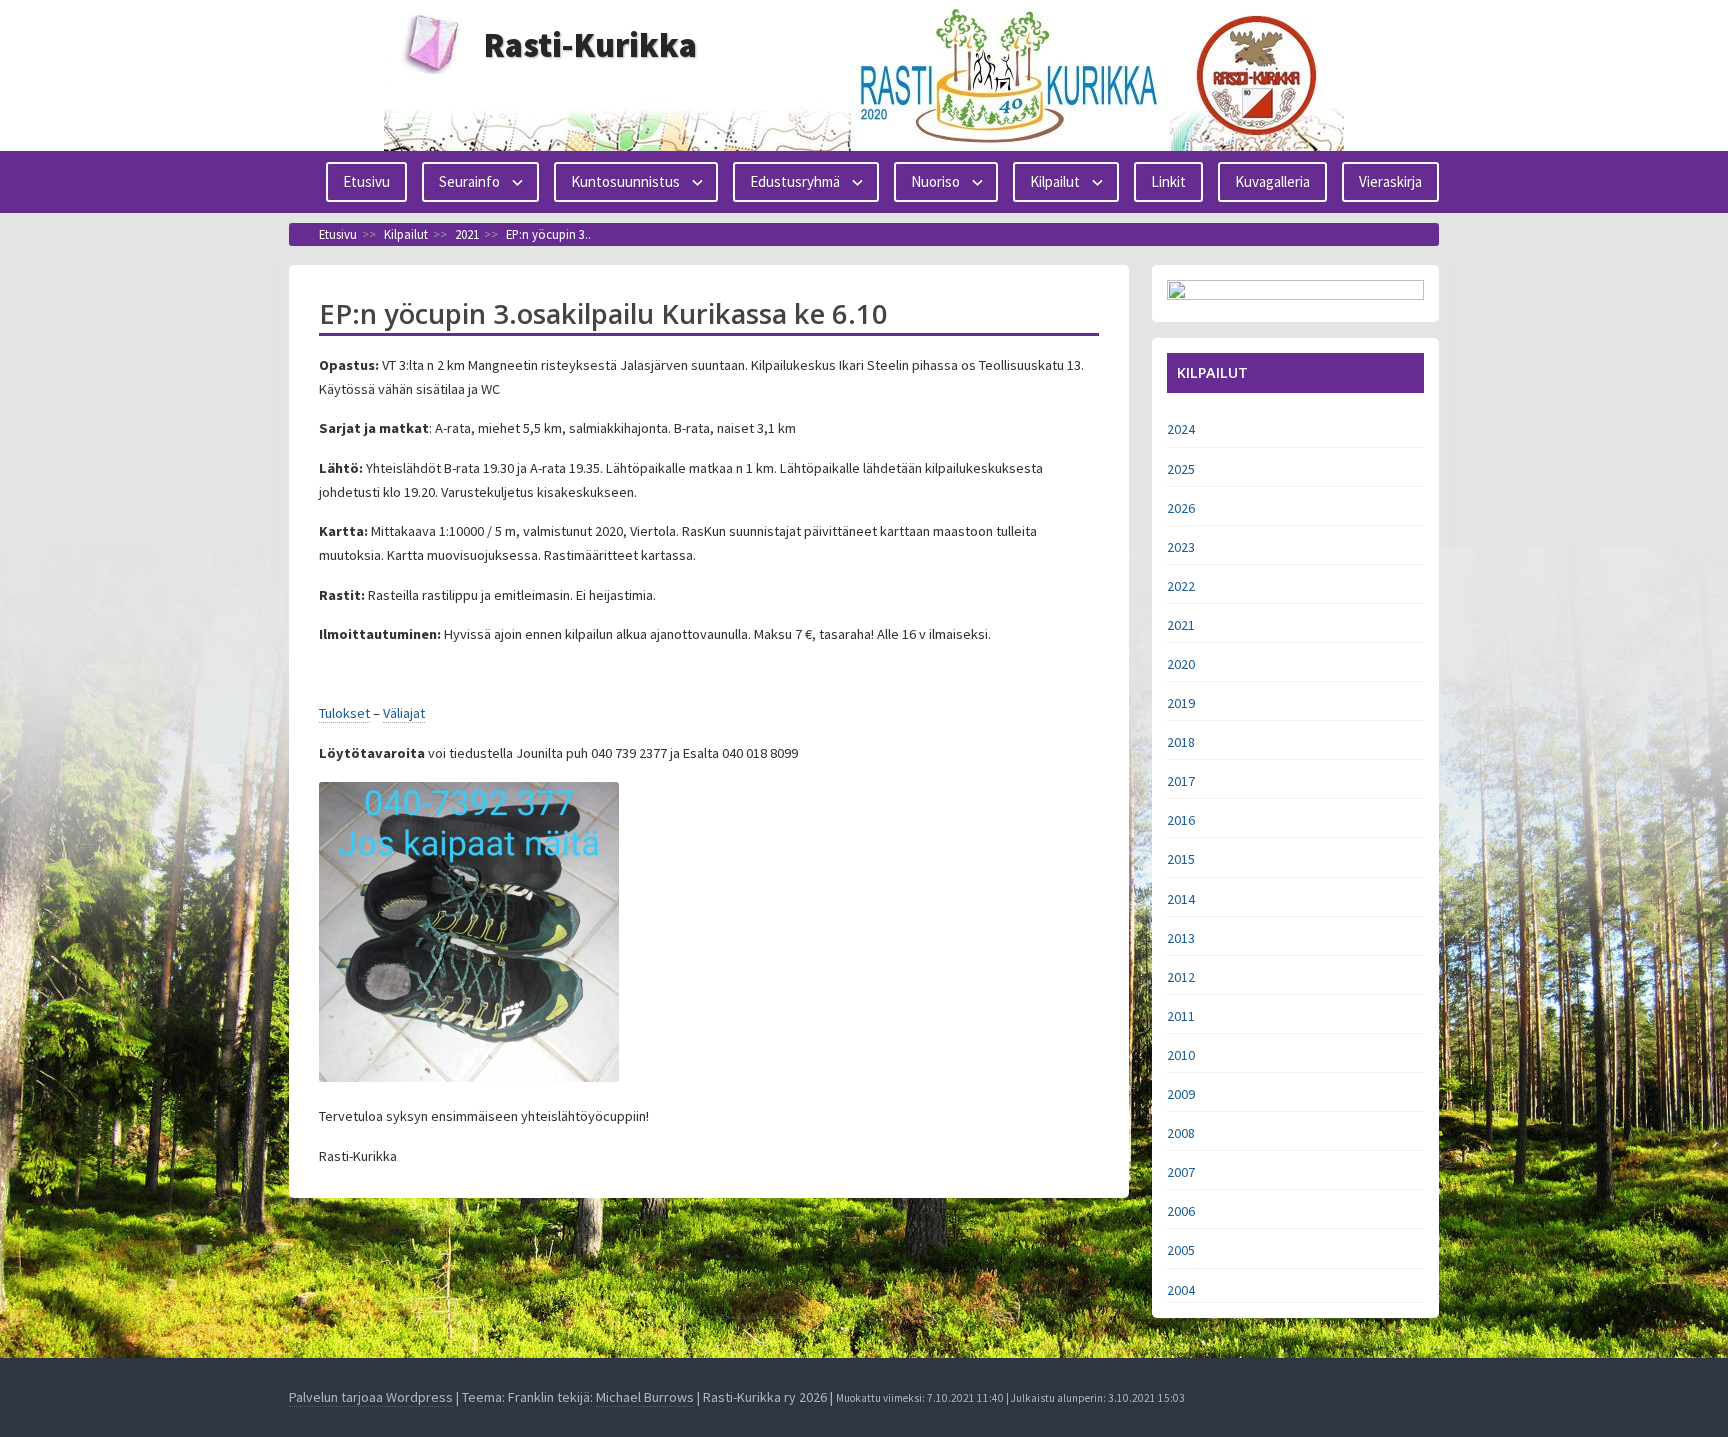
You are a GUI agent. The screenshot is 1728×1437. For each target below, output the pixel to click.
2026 (1181, 508)
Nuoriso (935, 181)
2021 (1181, 625)
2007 (1181, 1172)
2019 (1181, 703)
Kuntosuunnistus (625, 181)
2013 (1181, 938)
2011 (1181, 1016)
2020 (1181, 664)
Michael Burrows (645, 1397)
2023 (1181, 547)
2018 (1181, 742)
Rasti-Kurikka (590, 45)
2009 (1181, 1094)
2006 (1181, 1211)
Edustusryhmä (795, 181)
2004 (1181, 1290)
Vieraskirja (1390, 181)
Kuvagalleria (1272, 181)
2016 (1181, 820)
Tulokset (344, 713)
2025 (1181, 469)
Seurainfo (469, 181)
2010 (1181, 1055)
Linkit (1168, 181)
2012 (1181, 977)
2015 (1181, 859)
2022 (1181, 586)
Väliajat (404, 713)
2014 (1181, 899)
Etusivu (366, 181)
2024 (1181, 429)
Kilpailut (1055, 181)
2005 (1181, 1250)
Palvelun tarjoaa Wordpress (371, 1397)
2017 (1181, 781)
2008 (1181, 1133)
